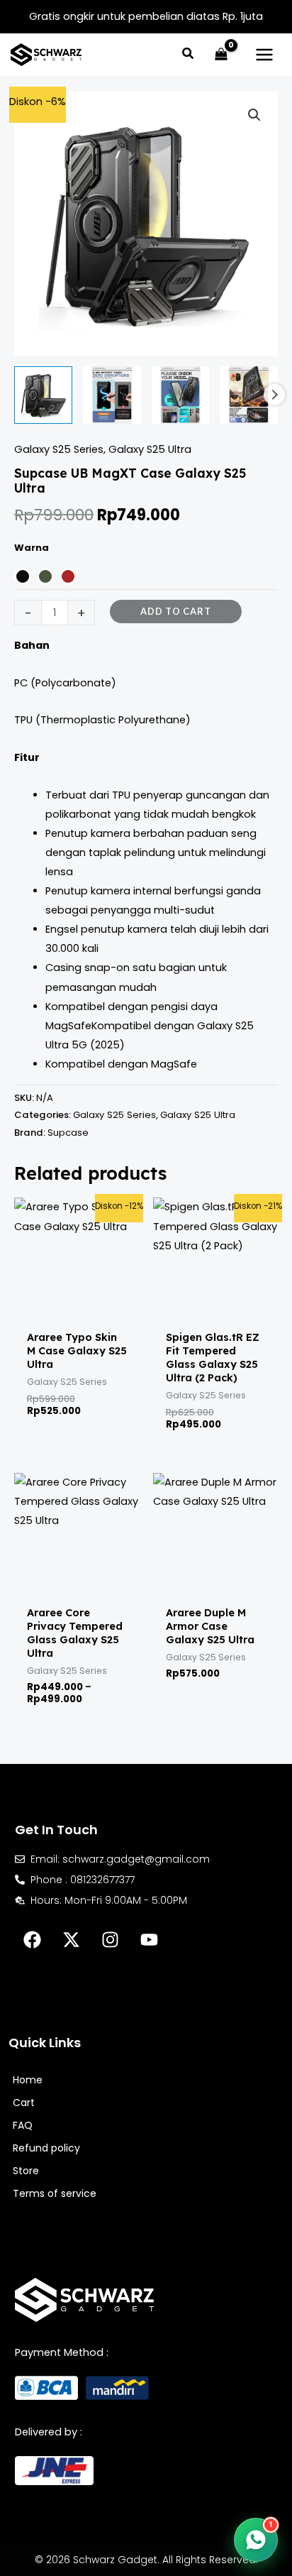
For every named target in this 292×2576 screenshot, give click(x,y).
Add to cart (176, 611)
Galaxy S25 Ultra (150, 449)
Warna (32, 548)
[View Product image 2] (112, 395)
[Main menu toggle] (264, 55)
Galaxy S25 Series (59, 449)
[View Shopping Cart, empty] (221, 55)
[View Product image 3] (181, 395)
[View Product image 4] (249, 395)
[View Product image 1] (43, 395)
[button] (189, 55)
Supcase (68, 1133)
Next (274, 395)
